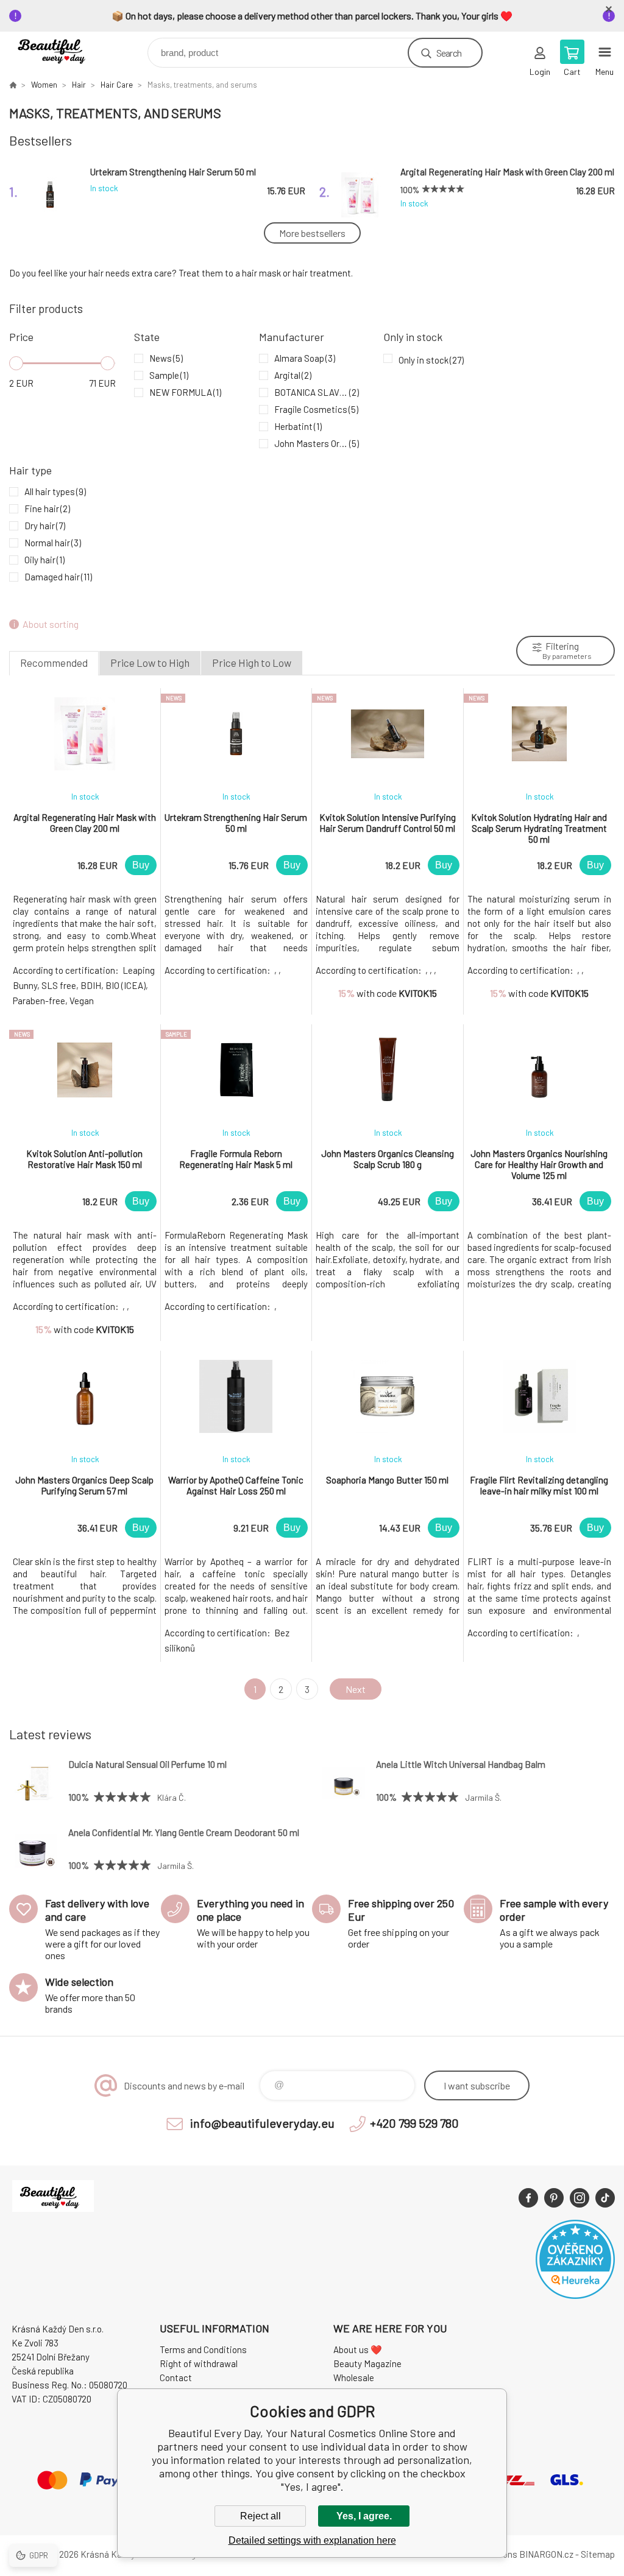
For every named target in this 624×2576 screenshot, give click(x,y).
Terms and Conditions (203, 2349)
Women (44, 85)
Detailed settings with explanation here (312, 2540)
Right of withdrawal (199, 2363)
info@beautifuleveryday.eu (262, 2123)
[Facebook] (528, 2198)
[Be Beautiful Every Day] (13, 85)
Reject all (261, 2516)
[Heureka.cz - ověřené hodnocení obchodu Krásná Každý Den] (575, 2295)
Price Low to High (150, 663)
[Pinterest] (554, 2198)
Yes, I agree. (364, 2516)
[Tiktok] (605, 2198)
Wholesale (354, 2377)
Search (449, 53)
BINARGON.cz (546, 2554)
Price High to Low (252, 663)
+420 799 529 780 (414, 2123)
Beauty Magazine (367, 2363)
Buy (141, 865)
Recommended (54, 663)
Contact (176, 2377)
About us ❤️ (358, 2349)
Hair (79, 85)
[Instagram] (580, 2198)
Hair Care (117, 85)
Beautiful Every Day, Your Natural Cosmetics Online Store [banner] (63, 50)
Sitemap (598, 2554)
